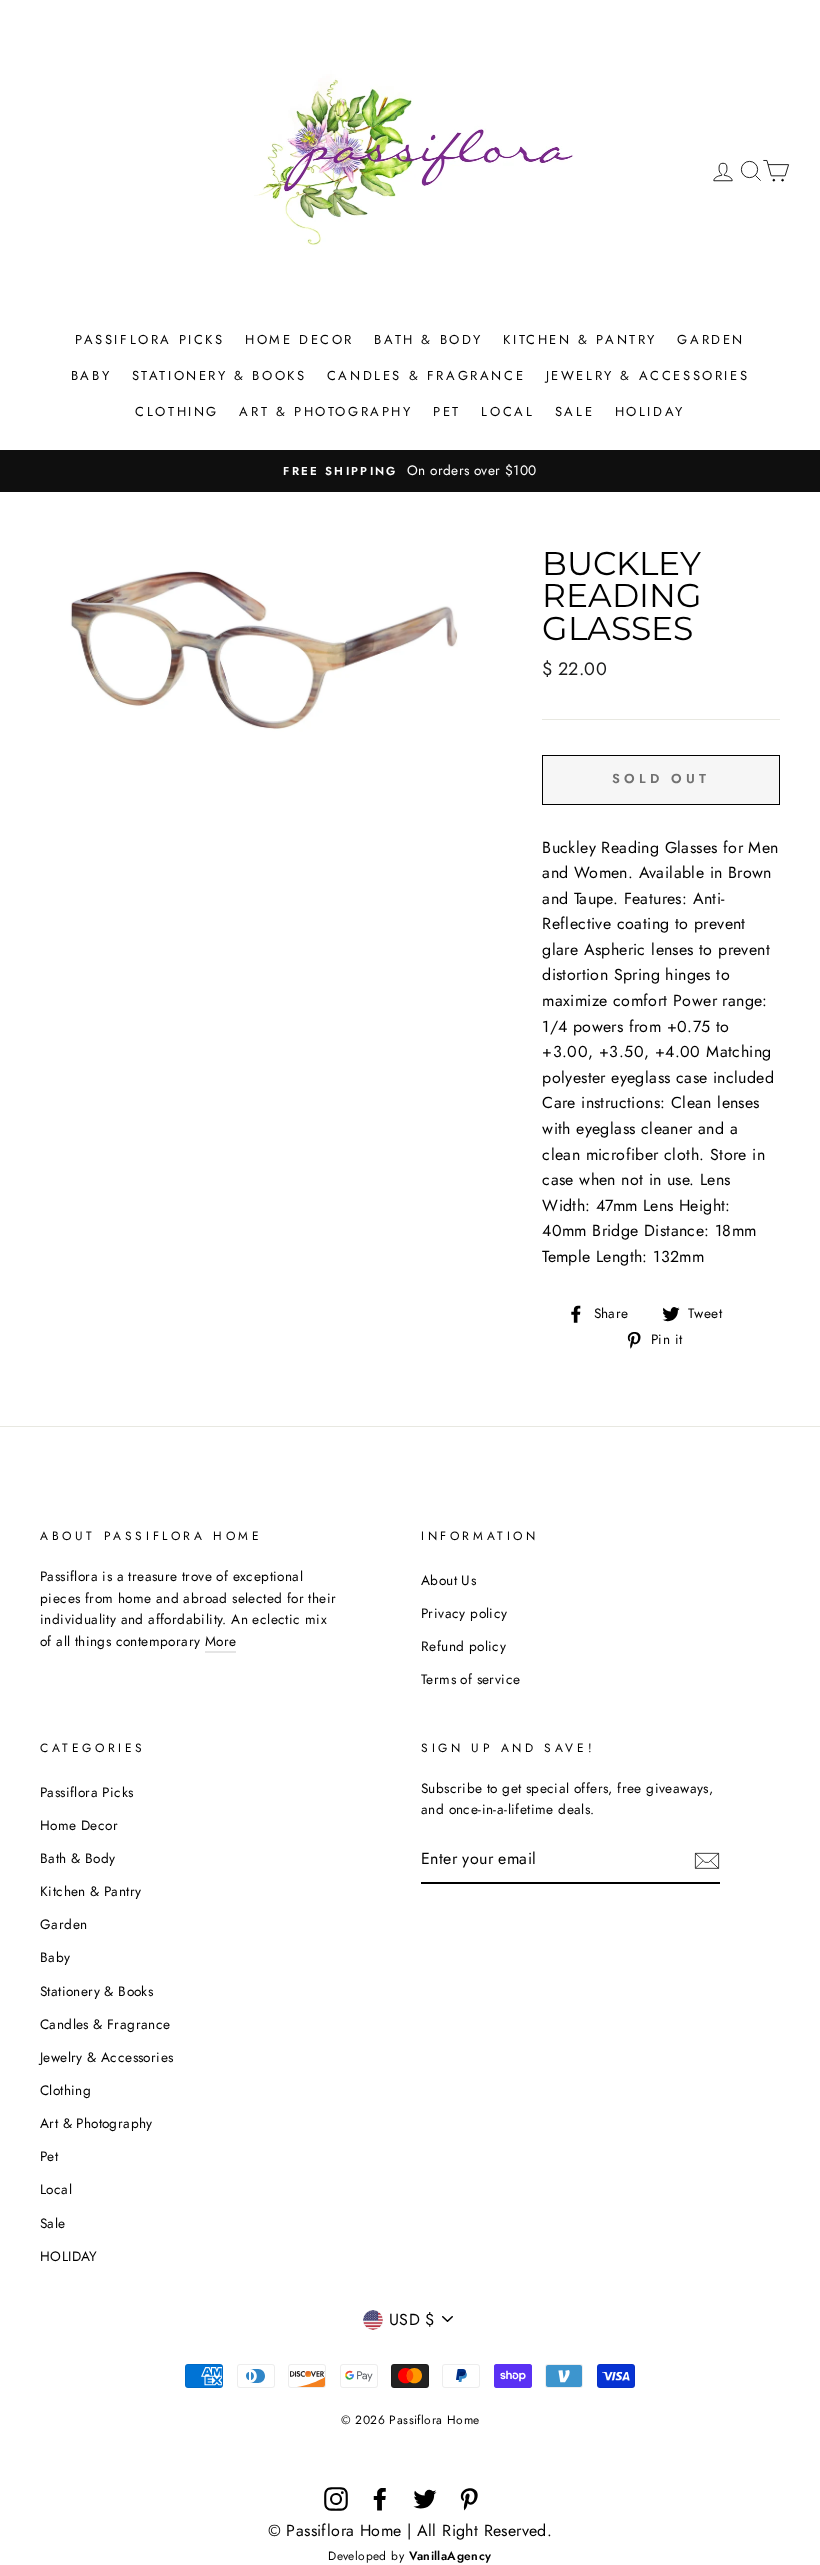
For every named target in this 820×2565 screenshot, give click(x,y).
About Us (448, 1580)
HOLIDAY (650, 411)
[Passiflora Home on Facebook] (380, 2499)
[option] (410, 471)
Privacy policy (464, 1613)
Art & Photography (325, 411)
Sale (574, 411)
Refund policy (463, 1646)
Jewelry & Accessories (648, 375)
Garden (711, 339)
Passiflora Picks (150, 339)
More (221, 1641)
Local (507, 411)
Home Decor (299, 339)
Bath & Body (428, 339)
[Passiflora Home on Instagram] (336, 2499)
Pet (447, 411)
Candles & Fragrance (426, 375)
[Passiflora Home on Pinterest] (469, 2499)
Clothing (177, 411)
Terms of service (470, 1679)
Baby (91, 375)
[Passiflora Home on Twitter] (425, 2499)
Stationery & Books (219, 375)
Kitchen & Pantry (580, 339)
